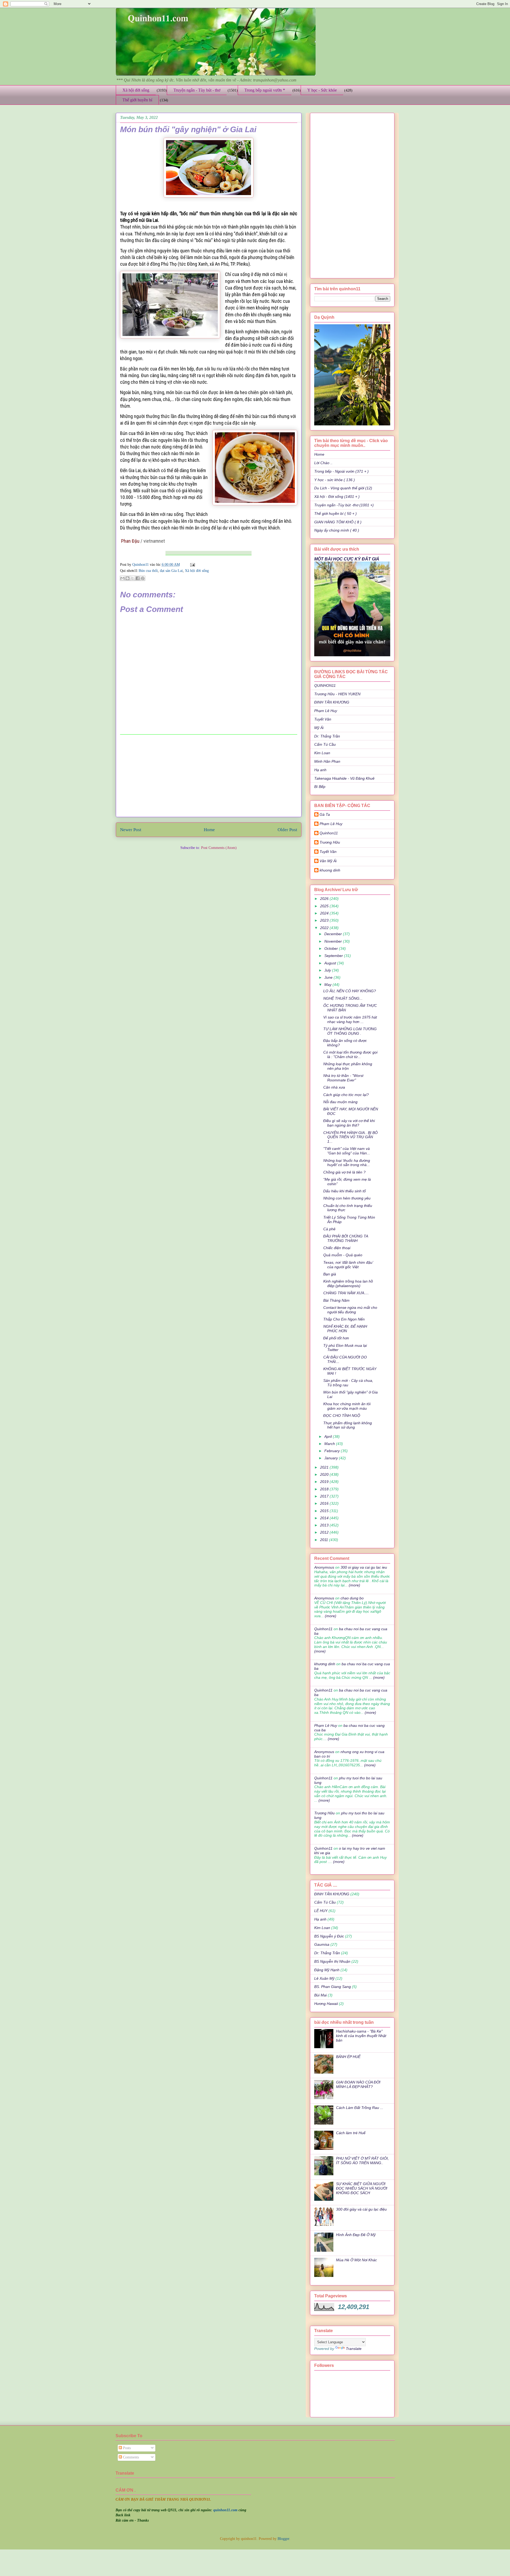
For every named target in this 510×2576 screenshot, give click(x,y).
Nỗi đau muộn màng (340, 1102)
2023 (325, 920)
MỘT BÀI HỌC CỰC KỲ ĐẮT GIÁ (347, 559)
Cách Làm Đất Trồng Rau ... (360, 2108)
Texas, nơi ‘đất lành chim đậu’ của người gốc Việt (348, 1265)
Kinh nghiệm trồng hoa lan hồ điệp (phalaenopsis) (348, 1283)
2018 (325, 1489)
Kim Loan (322, 753)
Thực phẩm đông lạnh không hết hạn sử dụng (348, 1425)
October (332, 948)
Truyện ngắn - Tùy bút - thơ (197, 90)
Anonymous (324, 1567)
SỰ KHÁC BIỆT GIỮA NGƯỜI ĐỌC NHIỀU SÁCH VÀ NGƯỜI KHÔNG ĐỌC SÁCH (362, 2188)
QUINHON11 (325, 685)
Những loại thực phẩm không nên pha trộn (348, 1066)
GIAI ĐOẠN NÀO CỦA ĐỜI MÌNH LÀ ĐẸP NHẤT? (358, 2084)
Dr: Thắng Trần (327, 736)
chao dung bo (352, 1598)
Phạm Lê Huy (331, 824)
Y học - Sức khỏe (322, 90)
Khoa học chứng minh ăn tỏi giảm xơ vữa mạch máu (347, 1406)
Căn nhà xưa (334, 1087)
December (334, 934)
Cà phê (329, 1229)
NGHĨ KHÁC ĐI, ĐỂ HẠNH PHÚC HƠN (345, 1329)
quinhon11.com (226, 2510)
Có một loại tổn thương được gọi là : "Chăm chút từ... (350, 1054)
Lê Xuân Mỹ (324, 1978)
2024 (325, 913)
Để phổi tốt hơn (336, 1338)
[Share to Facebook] (138, 578)
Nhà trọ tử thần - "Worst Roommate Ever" (343, 1078)
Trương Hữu (330, 842)
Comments (130, 2457)
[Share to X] (133, 578)
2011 (325, 1540)
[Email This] (122, 578)
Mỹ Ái (319, 728)
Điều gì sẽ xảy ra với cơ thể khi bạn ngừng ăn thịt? (349, 1123)
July (328, 970)
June (329, 977)
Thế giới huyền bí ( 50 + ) (335, 514)
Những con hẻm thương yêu (347, 1198)
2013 (325, 1525)
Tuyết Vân (323, 719)
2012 (325, 1532)
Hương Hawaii (326, 2004)
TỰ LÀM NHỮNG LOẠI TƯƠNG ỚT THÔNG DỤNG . (350, 1031)
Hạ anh (320, 770)
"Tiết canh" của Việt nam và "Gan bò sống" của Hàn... (347, 1151)
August (331, 963)
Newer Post (131, 830)
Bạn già (330, 1274)
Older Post (287, 830)
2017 (325, 1496)
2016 (325, 1503)
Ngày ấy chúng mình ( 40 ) (337, 530)
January (332, 1458)
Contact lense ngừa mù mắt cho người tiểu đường (350, 1310)
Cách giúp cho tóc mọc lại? (346, 1095)
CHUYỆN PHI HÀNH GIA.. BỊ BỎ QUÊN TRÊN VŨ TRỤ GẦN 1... (350, 1137)
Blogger (283, 2539)
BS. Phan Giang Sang (333, 1987)
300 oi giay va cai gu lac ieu (364, 1567)
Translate (354, 2349)
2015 (325, 1511)
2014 (325, 1518)
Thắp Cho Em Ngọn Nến (344, 1319)
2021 (325, 1467)
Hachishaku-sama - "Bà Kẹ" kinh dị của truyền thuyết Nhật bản (361, 2036)
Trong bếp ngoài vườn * (265, 90)
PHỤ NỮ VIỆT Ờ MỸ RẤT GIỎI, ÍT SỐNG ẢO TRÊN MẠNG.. (362, 2161)
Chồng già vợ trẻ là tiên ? (344, 1172)
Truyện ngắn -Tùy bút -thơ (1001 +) (344, 505)
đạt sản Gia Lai (171, 571)
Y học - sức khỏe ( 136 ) (335, 480)
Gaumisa (322, 1944)
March (330, 1444)
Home (209, 830)
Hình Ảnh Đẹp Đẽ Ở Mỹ (356, 2235)
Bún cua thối (148, 571)
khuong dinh (330, 870)
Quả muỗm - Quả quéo (343, 1255)
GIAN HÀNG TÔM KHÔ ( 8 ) (338, 522)
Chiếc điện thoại (337, 1248)
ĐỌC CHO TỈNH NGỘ (342, 1416)
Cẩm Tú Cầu (325, 744)
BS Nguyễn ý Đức (329, 1936)
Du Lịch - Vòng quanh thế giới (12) (343, 488)
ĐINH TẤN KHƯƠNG (332, 702)
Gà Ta (325, 814)
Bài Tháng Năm (336, 1300)
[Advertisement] (209, 776)
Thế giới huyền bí (137, 100)
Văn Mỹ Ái (328, 861)
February (333, 1451)
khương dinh (325, 1664)
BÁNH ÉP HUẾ (348, 2057)
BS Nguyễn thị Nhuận (332, 1961)
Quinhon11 (141, 565)
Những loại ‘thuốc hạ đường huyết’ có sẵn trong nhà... (347, 1163)
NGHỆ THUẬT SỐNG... (343, 998)
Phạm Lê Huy (326, 711)
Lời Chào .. (323, 463)
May (328, 985)
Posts (126, 2448)
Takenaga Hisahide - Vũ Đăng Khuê (344, 778)
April (329, 1436)
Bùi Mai (320, 1995)
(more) (354, 1585)
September (334, 956)
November (334, 941)
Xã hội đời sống (136, 90)
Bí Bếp (320, 787)
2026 (325, 899)
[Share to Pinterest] (143, 578)
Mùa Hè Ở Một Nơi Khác (356, 2260)
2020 (325, 1474)
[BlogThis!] (127, 578)
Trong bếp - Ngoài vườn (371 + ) (341, 471)
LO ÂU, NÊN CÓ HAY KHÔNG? (350, 991)
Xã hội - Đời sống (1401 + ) (337, 497)
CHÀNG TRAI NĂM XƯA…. (346, 1293)
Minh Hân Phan (327, 761)
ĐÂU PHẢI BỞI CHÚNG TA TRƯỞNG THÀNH (346, 1238)
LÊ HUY (321, 1911)
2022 (325, 928)
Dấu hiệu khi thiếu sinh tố (345, 1191)
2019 (325, 1482)
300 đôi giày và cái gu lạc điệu (361, 2209)
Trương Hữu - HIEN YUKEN (337, 694)
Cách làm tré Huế (351, 2133)
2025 (325, 906)
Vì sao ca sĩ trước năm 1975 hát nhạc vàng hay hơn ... (350, 1019)
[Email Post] (192, 565)
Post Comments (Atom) (219, 848)
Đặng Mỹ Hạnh (327, 1970)
